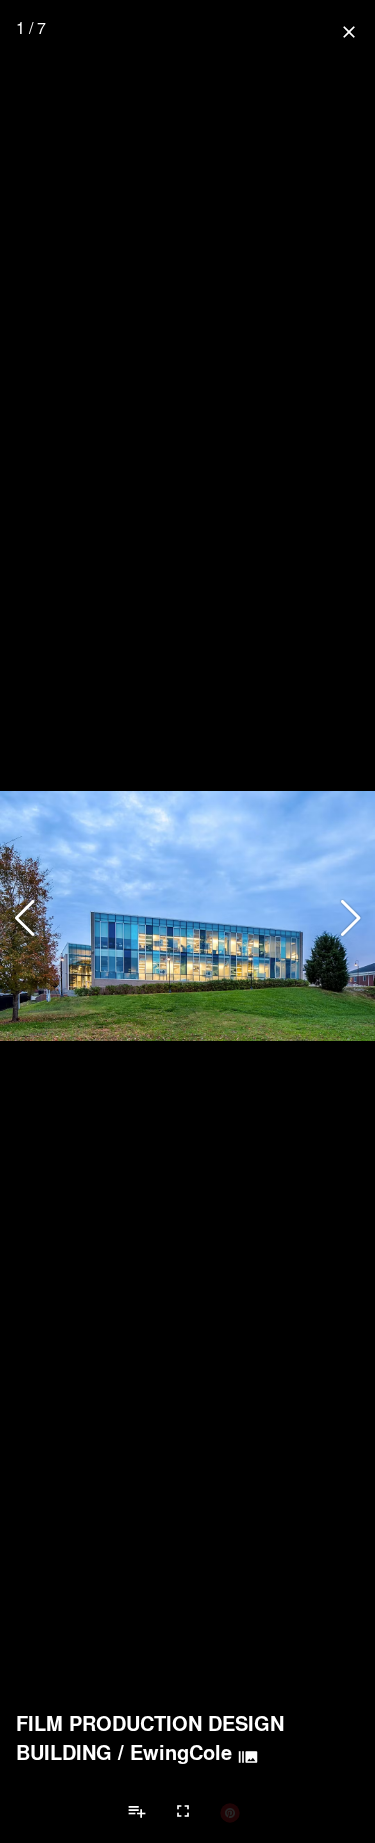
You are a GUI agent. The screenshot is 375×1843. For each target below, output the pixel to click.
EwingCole (181, 1752)
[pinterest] (230, 1812)
